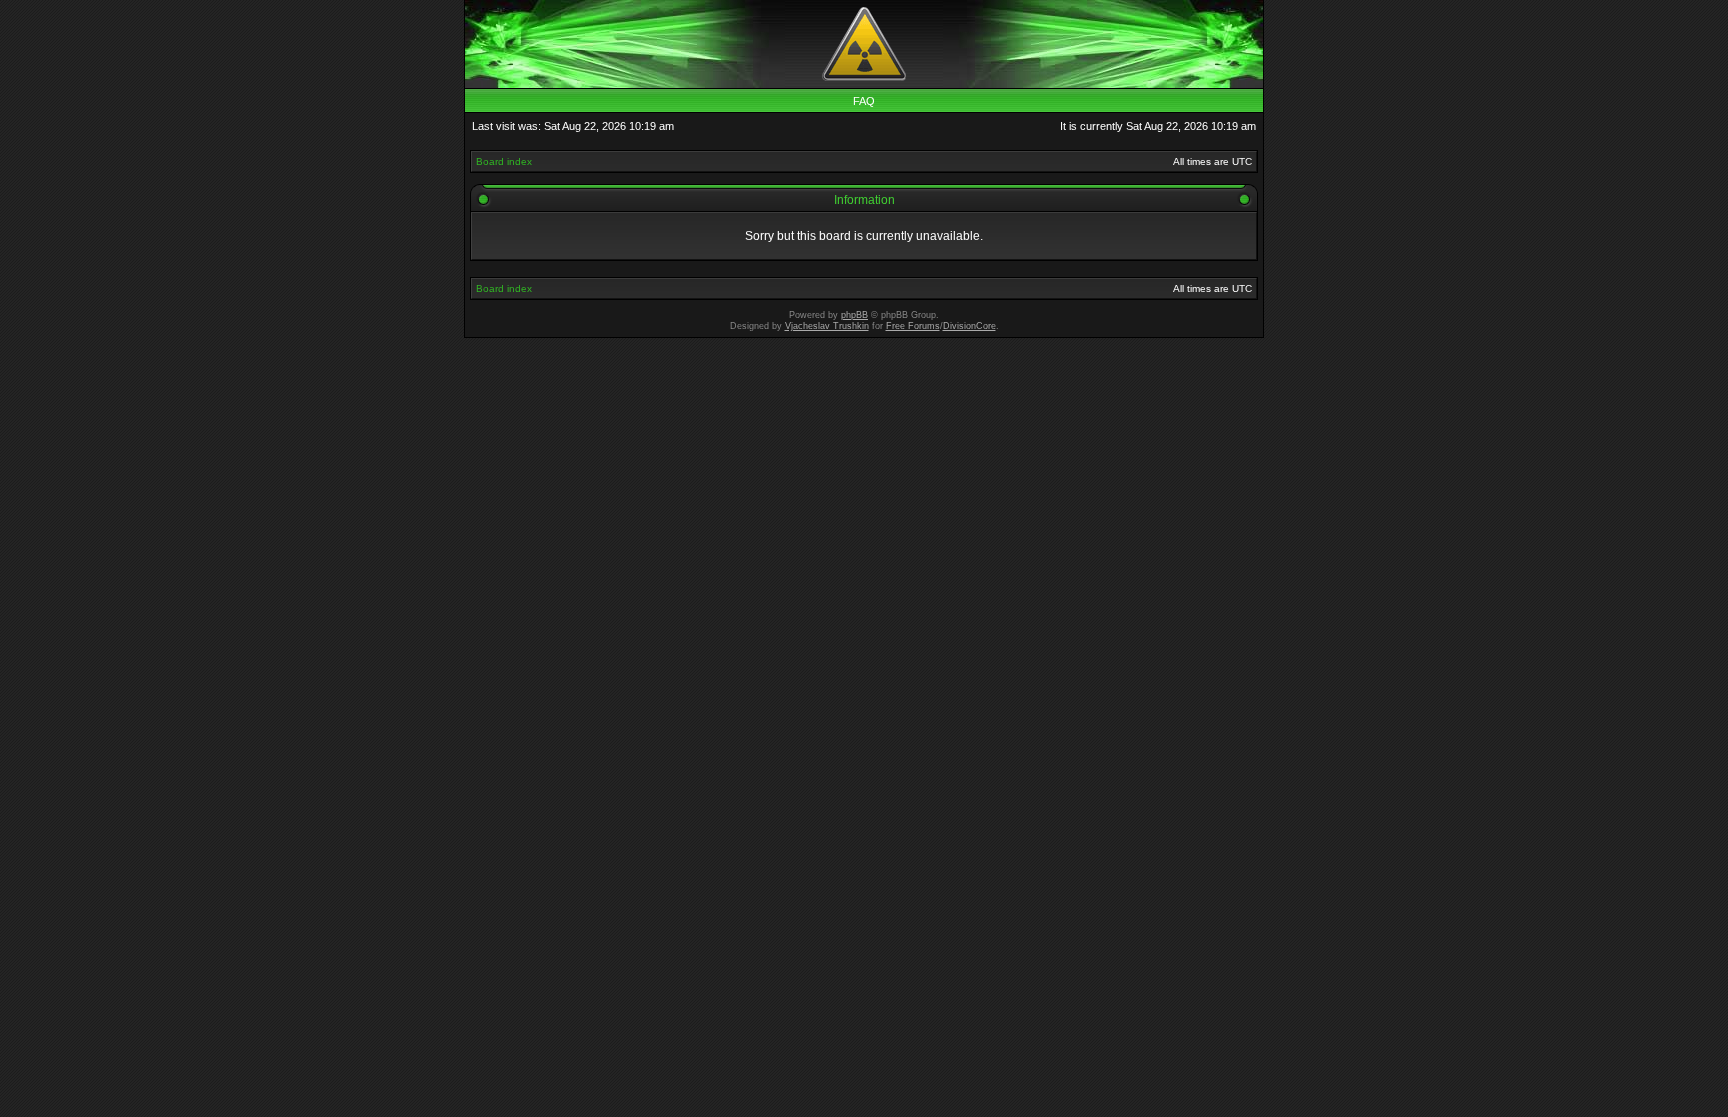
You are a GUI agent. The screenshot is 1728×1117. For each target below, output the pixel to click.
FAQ (864, 101)
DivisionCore (969, 326)
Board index (504, 161)
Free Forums (913, 326)
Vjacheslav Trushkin (827, 326)
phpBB (854, 315)
